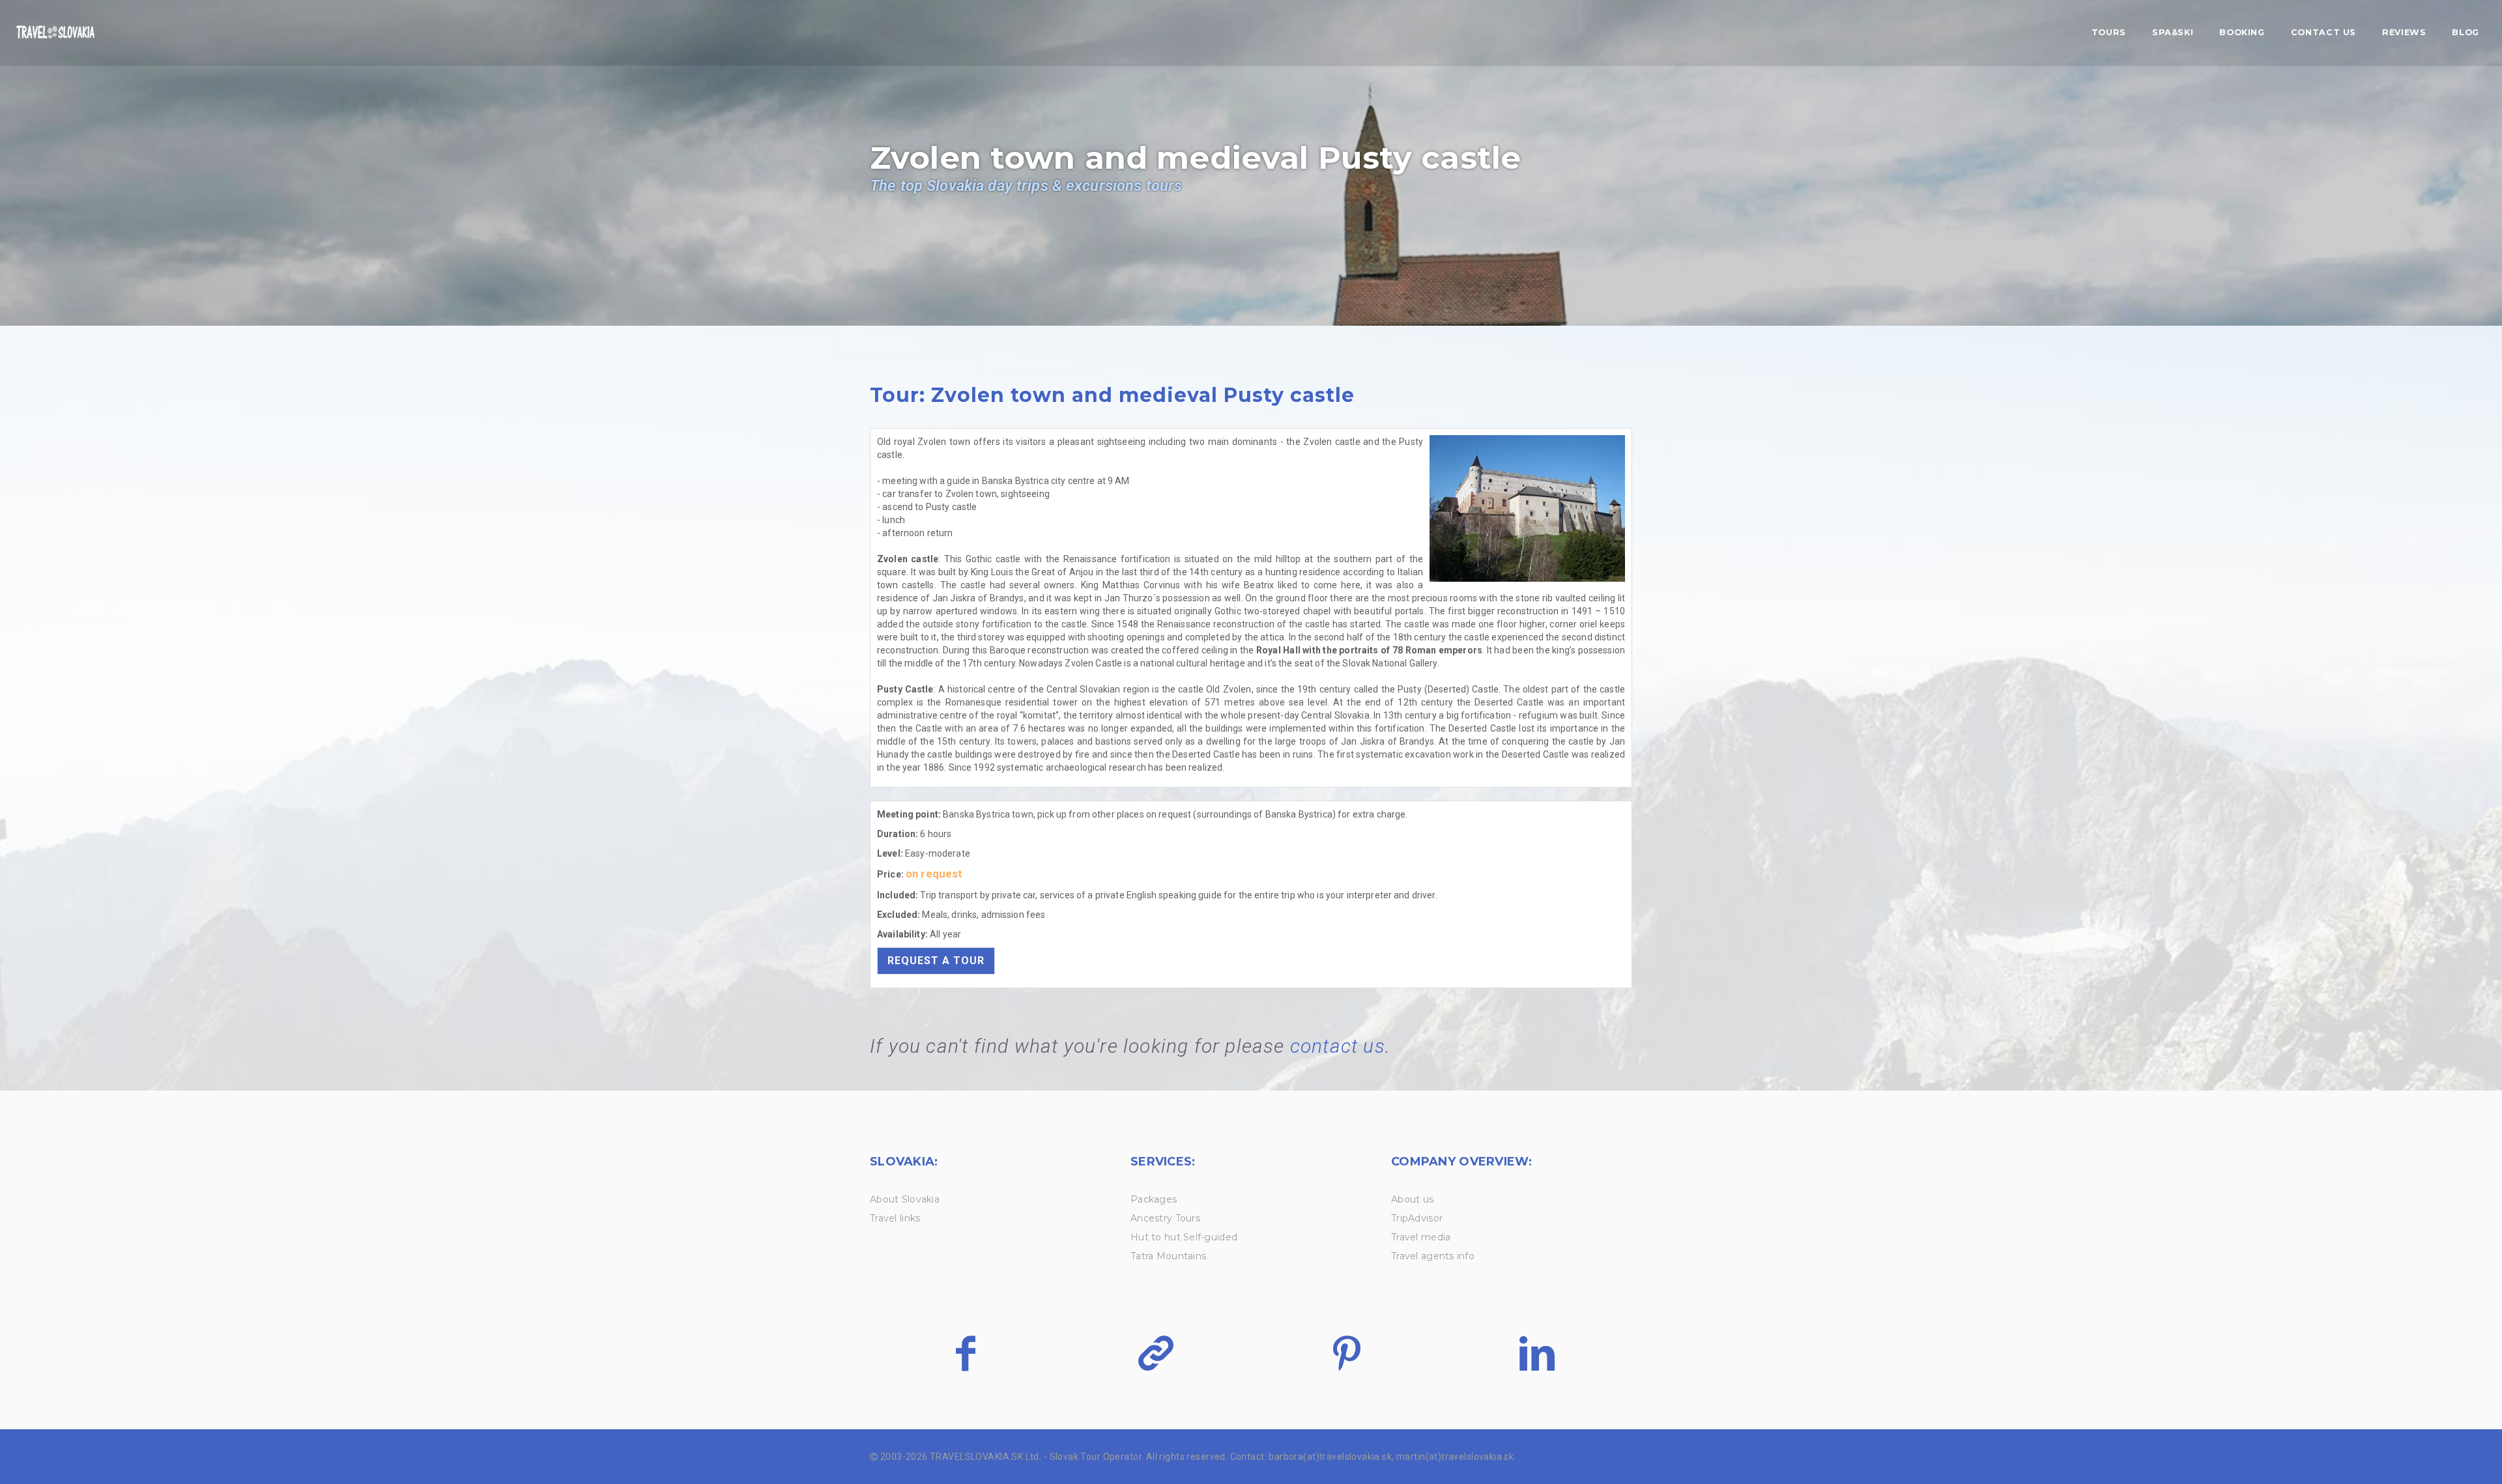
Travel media (1421, 1237)
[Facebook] (965, 1353)
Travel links (895, 1218)
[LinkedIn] (1537, 1353)
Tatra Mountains (1168, 1256)
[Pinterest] (1346, 1353)
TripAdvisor (1417, 1218)
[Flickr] (1156, 1353)
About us (1412, 1199)
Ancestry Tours (1165, 1218)
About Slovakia (905, 1199)
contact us (1338, 1046)
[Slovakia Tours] (55, 33)
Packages (1154, 1199)
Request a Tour (936, 961)
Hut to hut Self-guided (1184, 1237)
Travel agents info (1433, 1256)
